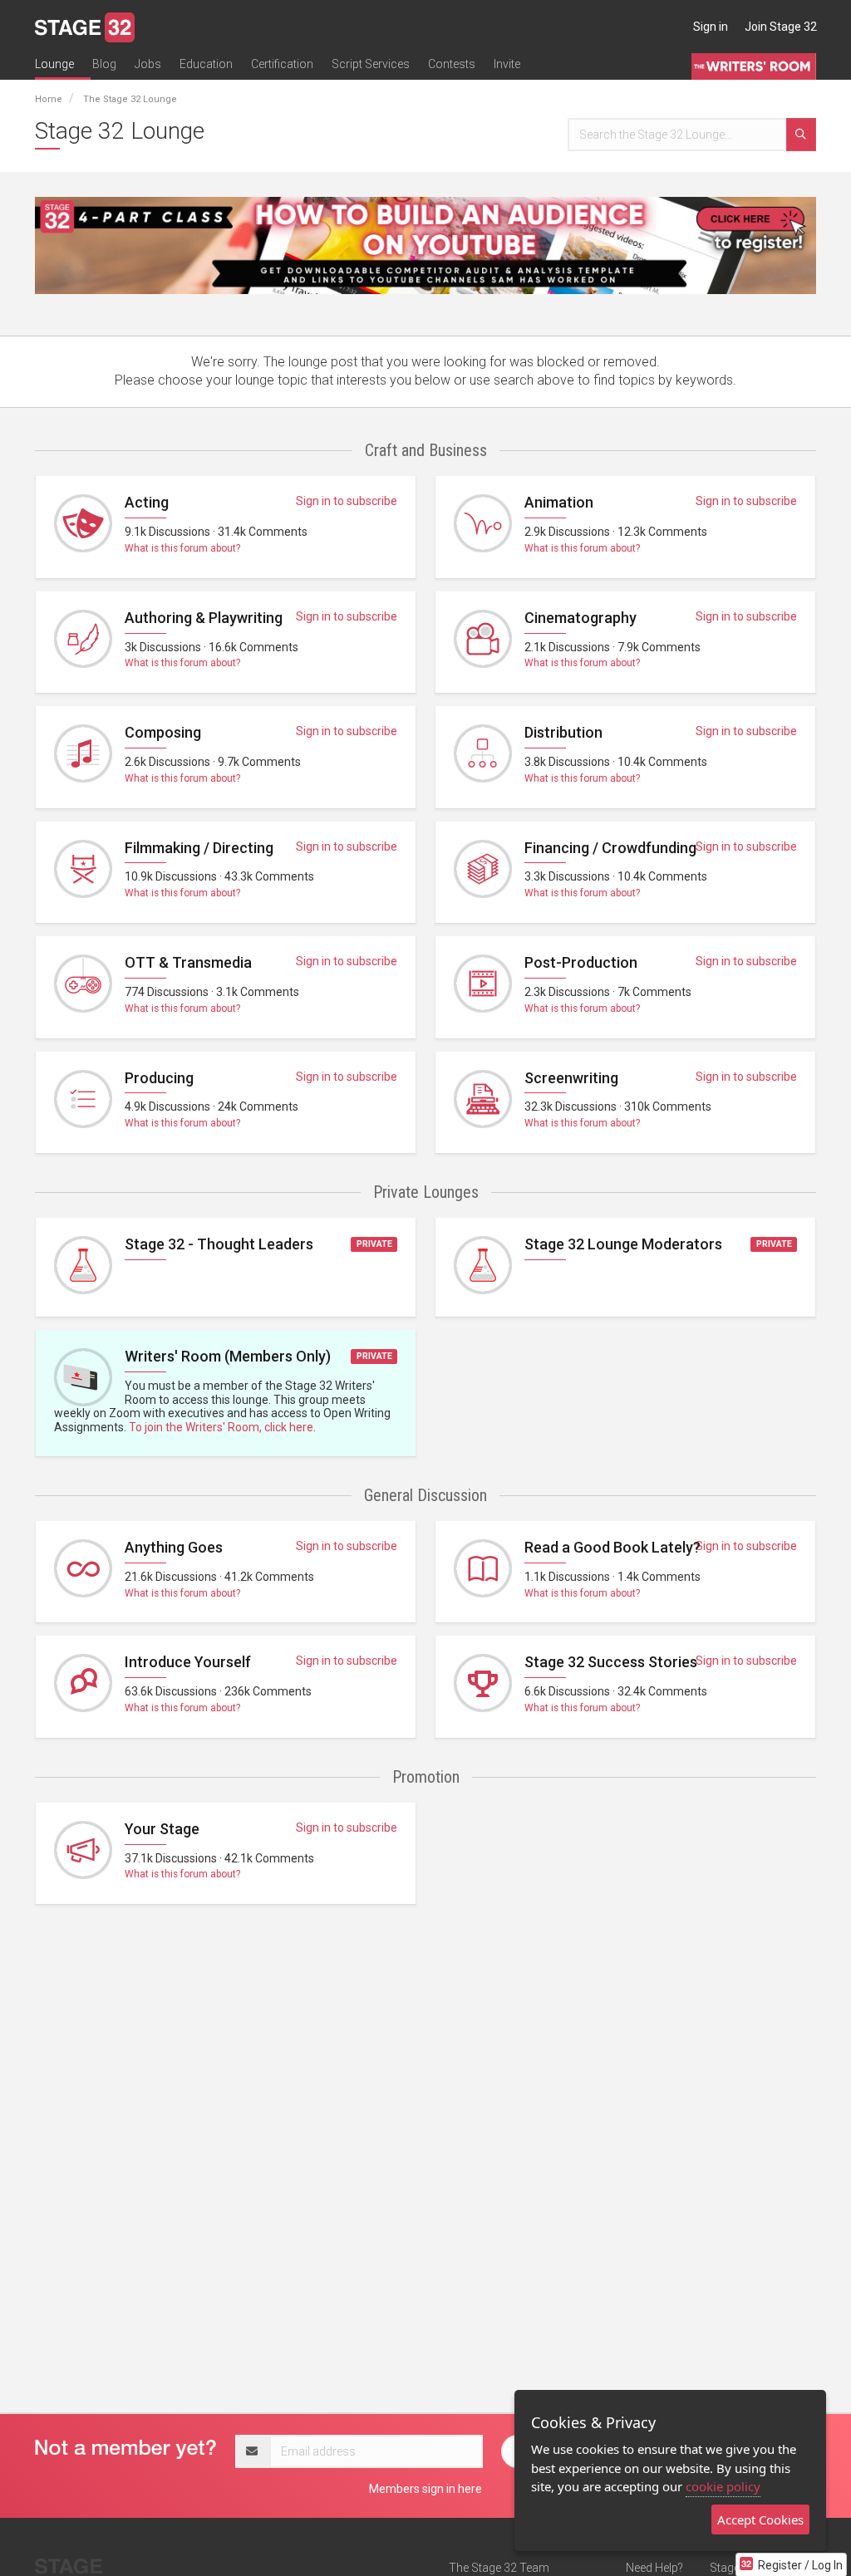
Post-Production (581, 962)
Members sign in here (425, 2489)
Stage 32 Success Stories (611, 1662)
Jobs (148, 64)
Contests (452, 64)
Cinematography (580, 618)
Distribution (563, 732)
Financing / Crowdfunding (610, 848)
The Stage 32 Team (499, 2568)
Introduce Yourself (188, 1662)
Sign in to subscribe (347, 501)
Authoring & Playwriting (204, 618)
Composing (163, 732)
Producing (159, 1078)
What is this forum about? (182, 548)
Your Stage (162, 1829)
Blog (104, 64)
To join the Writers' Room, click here (221, 1427)
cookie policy (723, 2486)
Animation (559, 502)
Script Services (371, 64)
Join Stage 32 (781, 27)
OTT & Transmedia (188, 962)
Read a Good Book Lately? (612, 1547)
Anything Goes (174, 1547)
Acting (147, 502)
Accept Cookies (760, 2520)
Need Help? (654, 2568)
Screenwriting (571, 1078)
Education (206, 64)
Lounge (54, 64)
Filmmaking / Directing (199, 848)
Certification (282, 64)
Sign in (711, 27)
